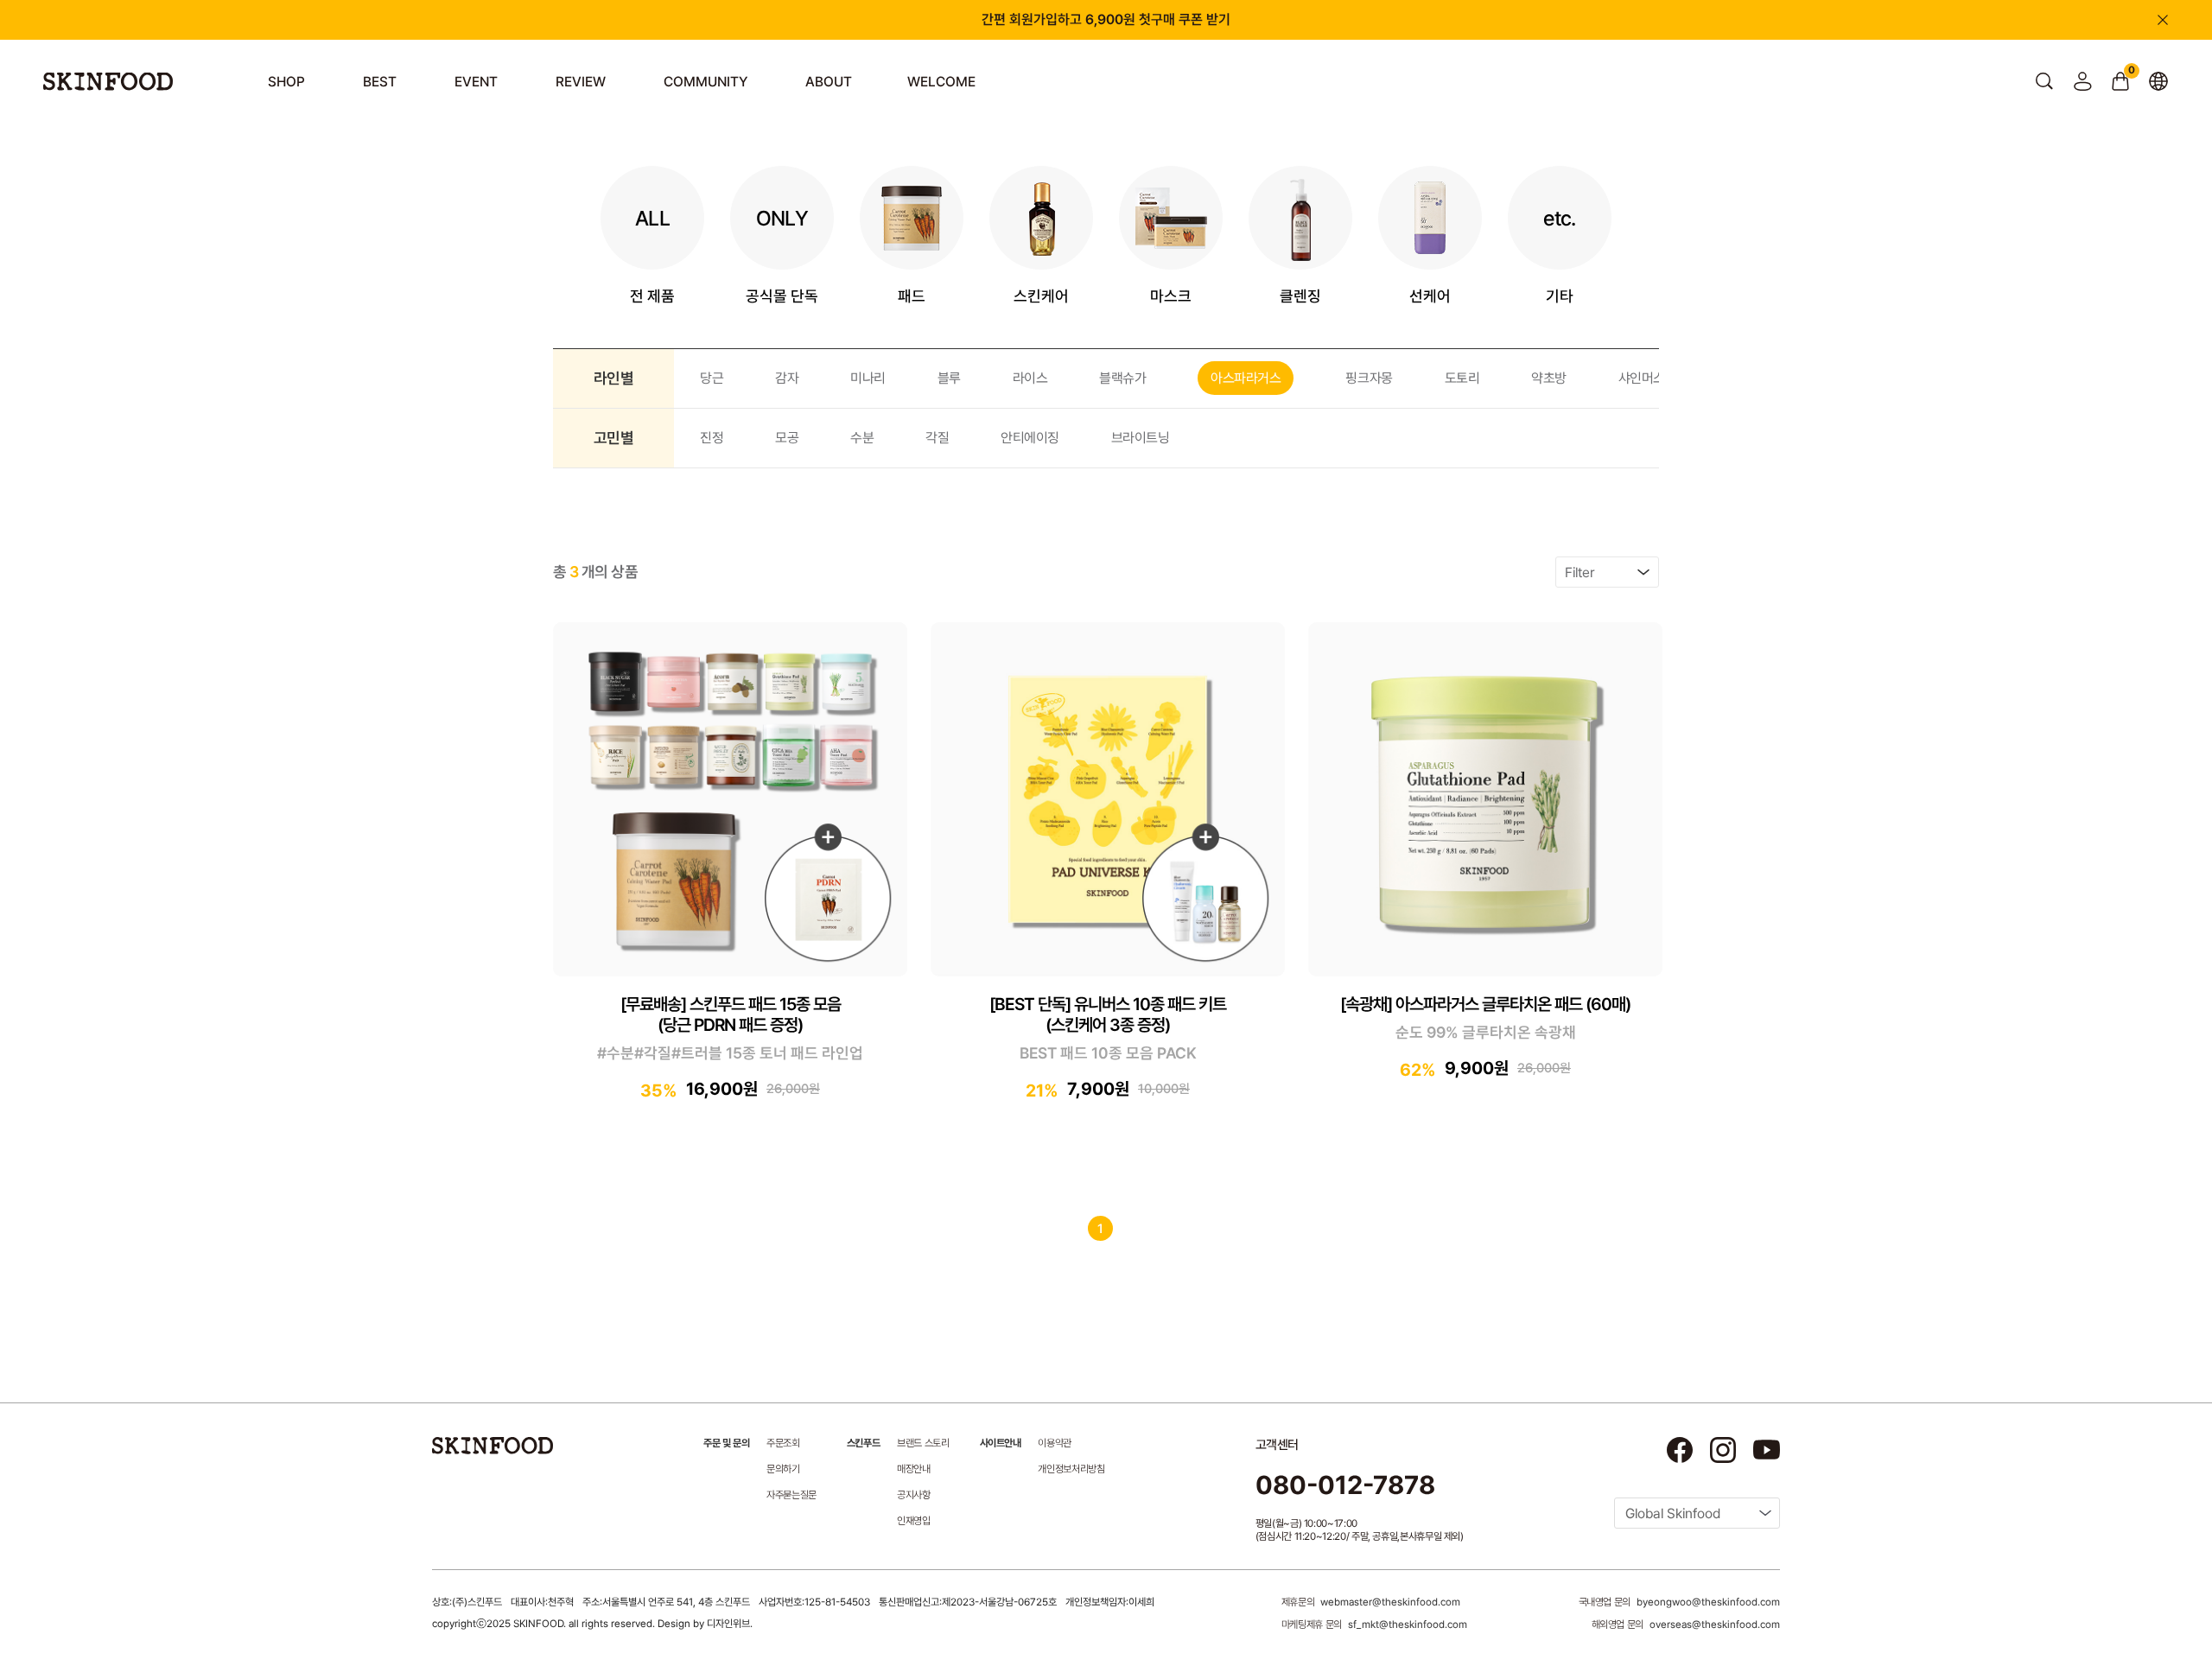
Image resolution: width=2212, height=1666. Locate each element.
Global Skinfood (1673, 1513)
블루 (949, 378)
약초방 (1549, 378)
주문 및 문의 (726, 1443)
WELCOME (941, 82)
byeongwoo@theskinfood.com (1708, 1602)
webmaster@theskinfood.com (1390, 1602)
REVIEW (581, 82)
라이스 (1030, 378)
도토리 (1462, 378)
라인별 (613, 378)
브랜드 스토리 (923, 1443)
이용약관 (1055, 1443)
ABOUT (829, 82)
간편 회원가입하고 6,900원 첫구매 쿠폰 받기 (1106, 19)
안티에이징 (1030, 438)
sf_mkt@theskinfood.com (1408, 1625)
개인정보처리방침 (1071, 1469)
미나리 (868, 378)
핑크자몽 (1369, 378)
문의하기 (783, 1469)
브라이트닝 (1141, 438)
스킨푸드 (863, 1443)
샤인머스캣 (1648, 378)
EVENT (476, 82)
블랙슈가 (1122, 378)
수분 (862, 438)
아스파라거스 (1246, 378)
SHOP (286, 82)
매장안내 (914, 1469)
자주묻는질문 (791, 1495)
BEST (380, 82)
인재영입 (914, 1521)
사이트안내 (1001, 1443)
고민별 (613, 438)
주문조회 (783, 1443)
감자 (787, 378)
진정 (712, 438)
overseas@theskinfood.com (1715, 1625)
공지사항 (914, 1495)
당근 (712, 378)
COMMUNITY (706, 82)
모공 (787, 438)
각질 (937, 438)
